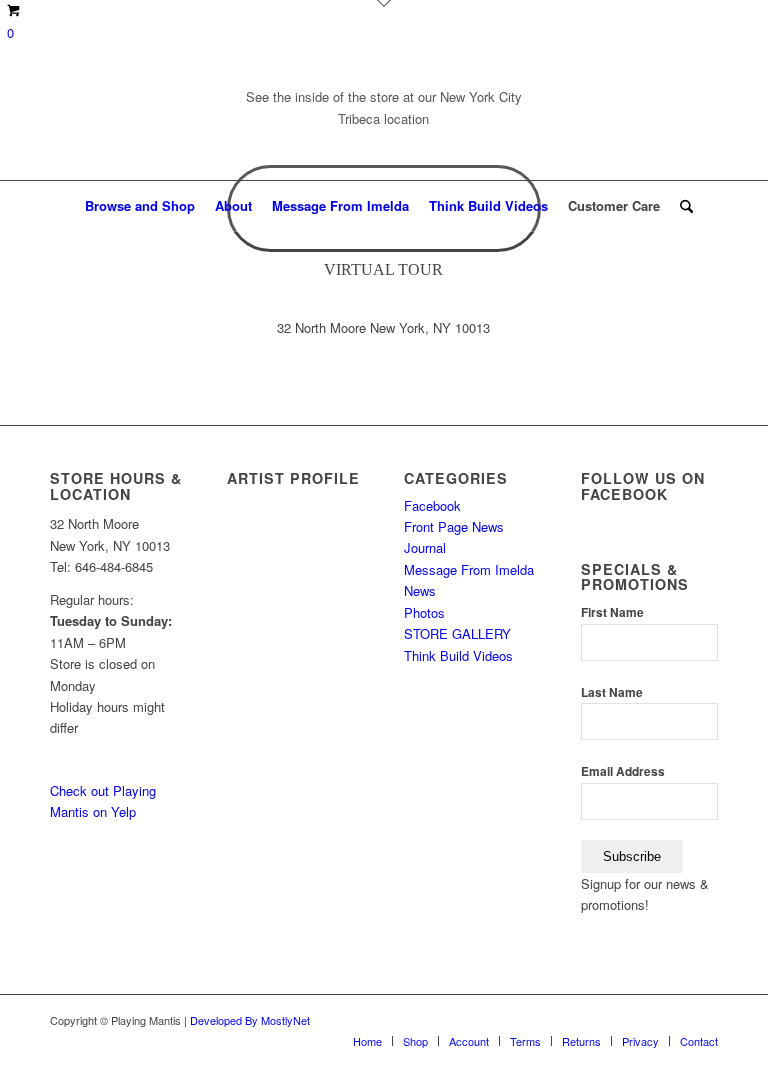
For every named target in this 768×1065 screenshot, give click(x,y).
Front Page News (454, 526)
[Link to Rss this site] (673, 122)
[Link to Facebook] (583, 122)
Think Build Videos (458, 655)
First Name (612, 612)
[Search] (681, 206)
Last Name (612, 692)
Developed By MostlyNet (250, 1020)
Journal (425, 547)
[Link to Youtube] (613, 122)
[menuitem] (140, 206)
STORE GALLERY (457, 633)
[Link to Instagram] (703, 122)
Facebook (432, 505)
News (420, 590)
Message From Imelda (469, 569)
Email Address (623, 771)
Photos (424, 612)
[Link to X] (643, 122)
